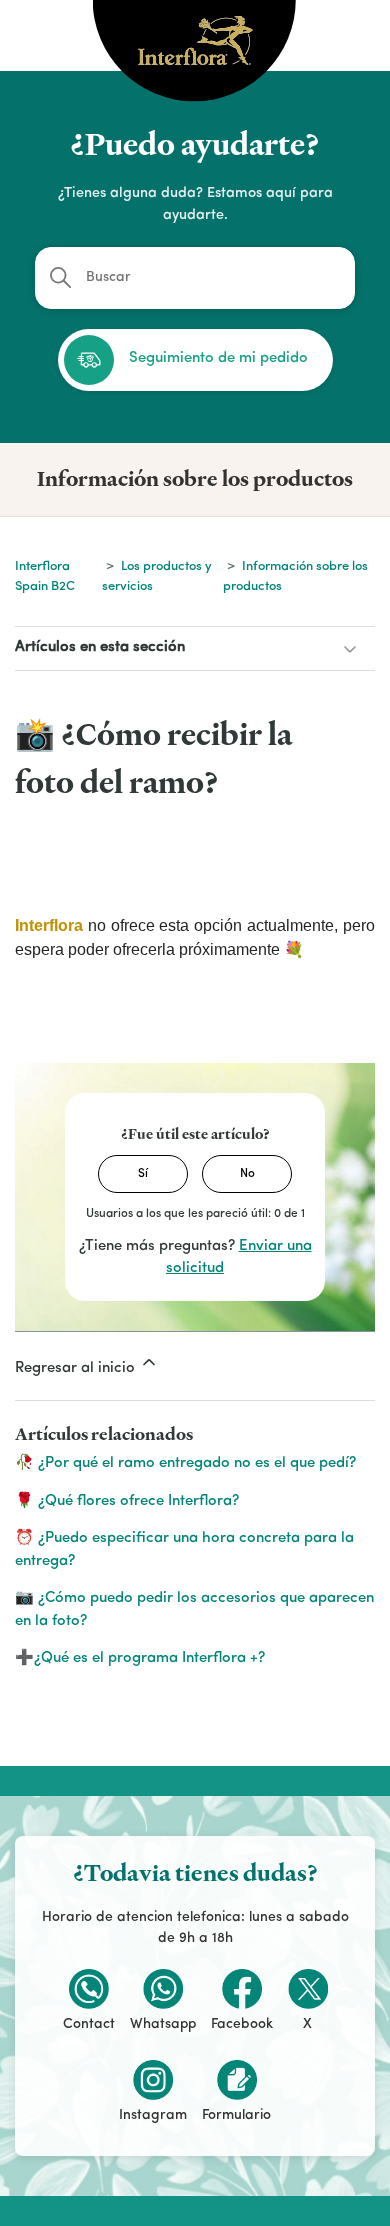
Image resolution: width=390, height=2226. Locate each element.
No (247, 1174)
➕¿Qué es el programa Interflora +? (140, 1658)
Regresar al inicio (77, 1368)
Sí (143, 1174)
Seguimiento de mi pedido (218, 358)
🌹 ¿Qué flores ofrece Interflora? (127, 1501)
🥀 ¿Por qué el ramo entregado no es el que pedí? (185, 1463)
